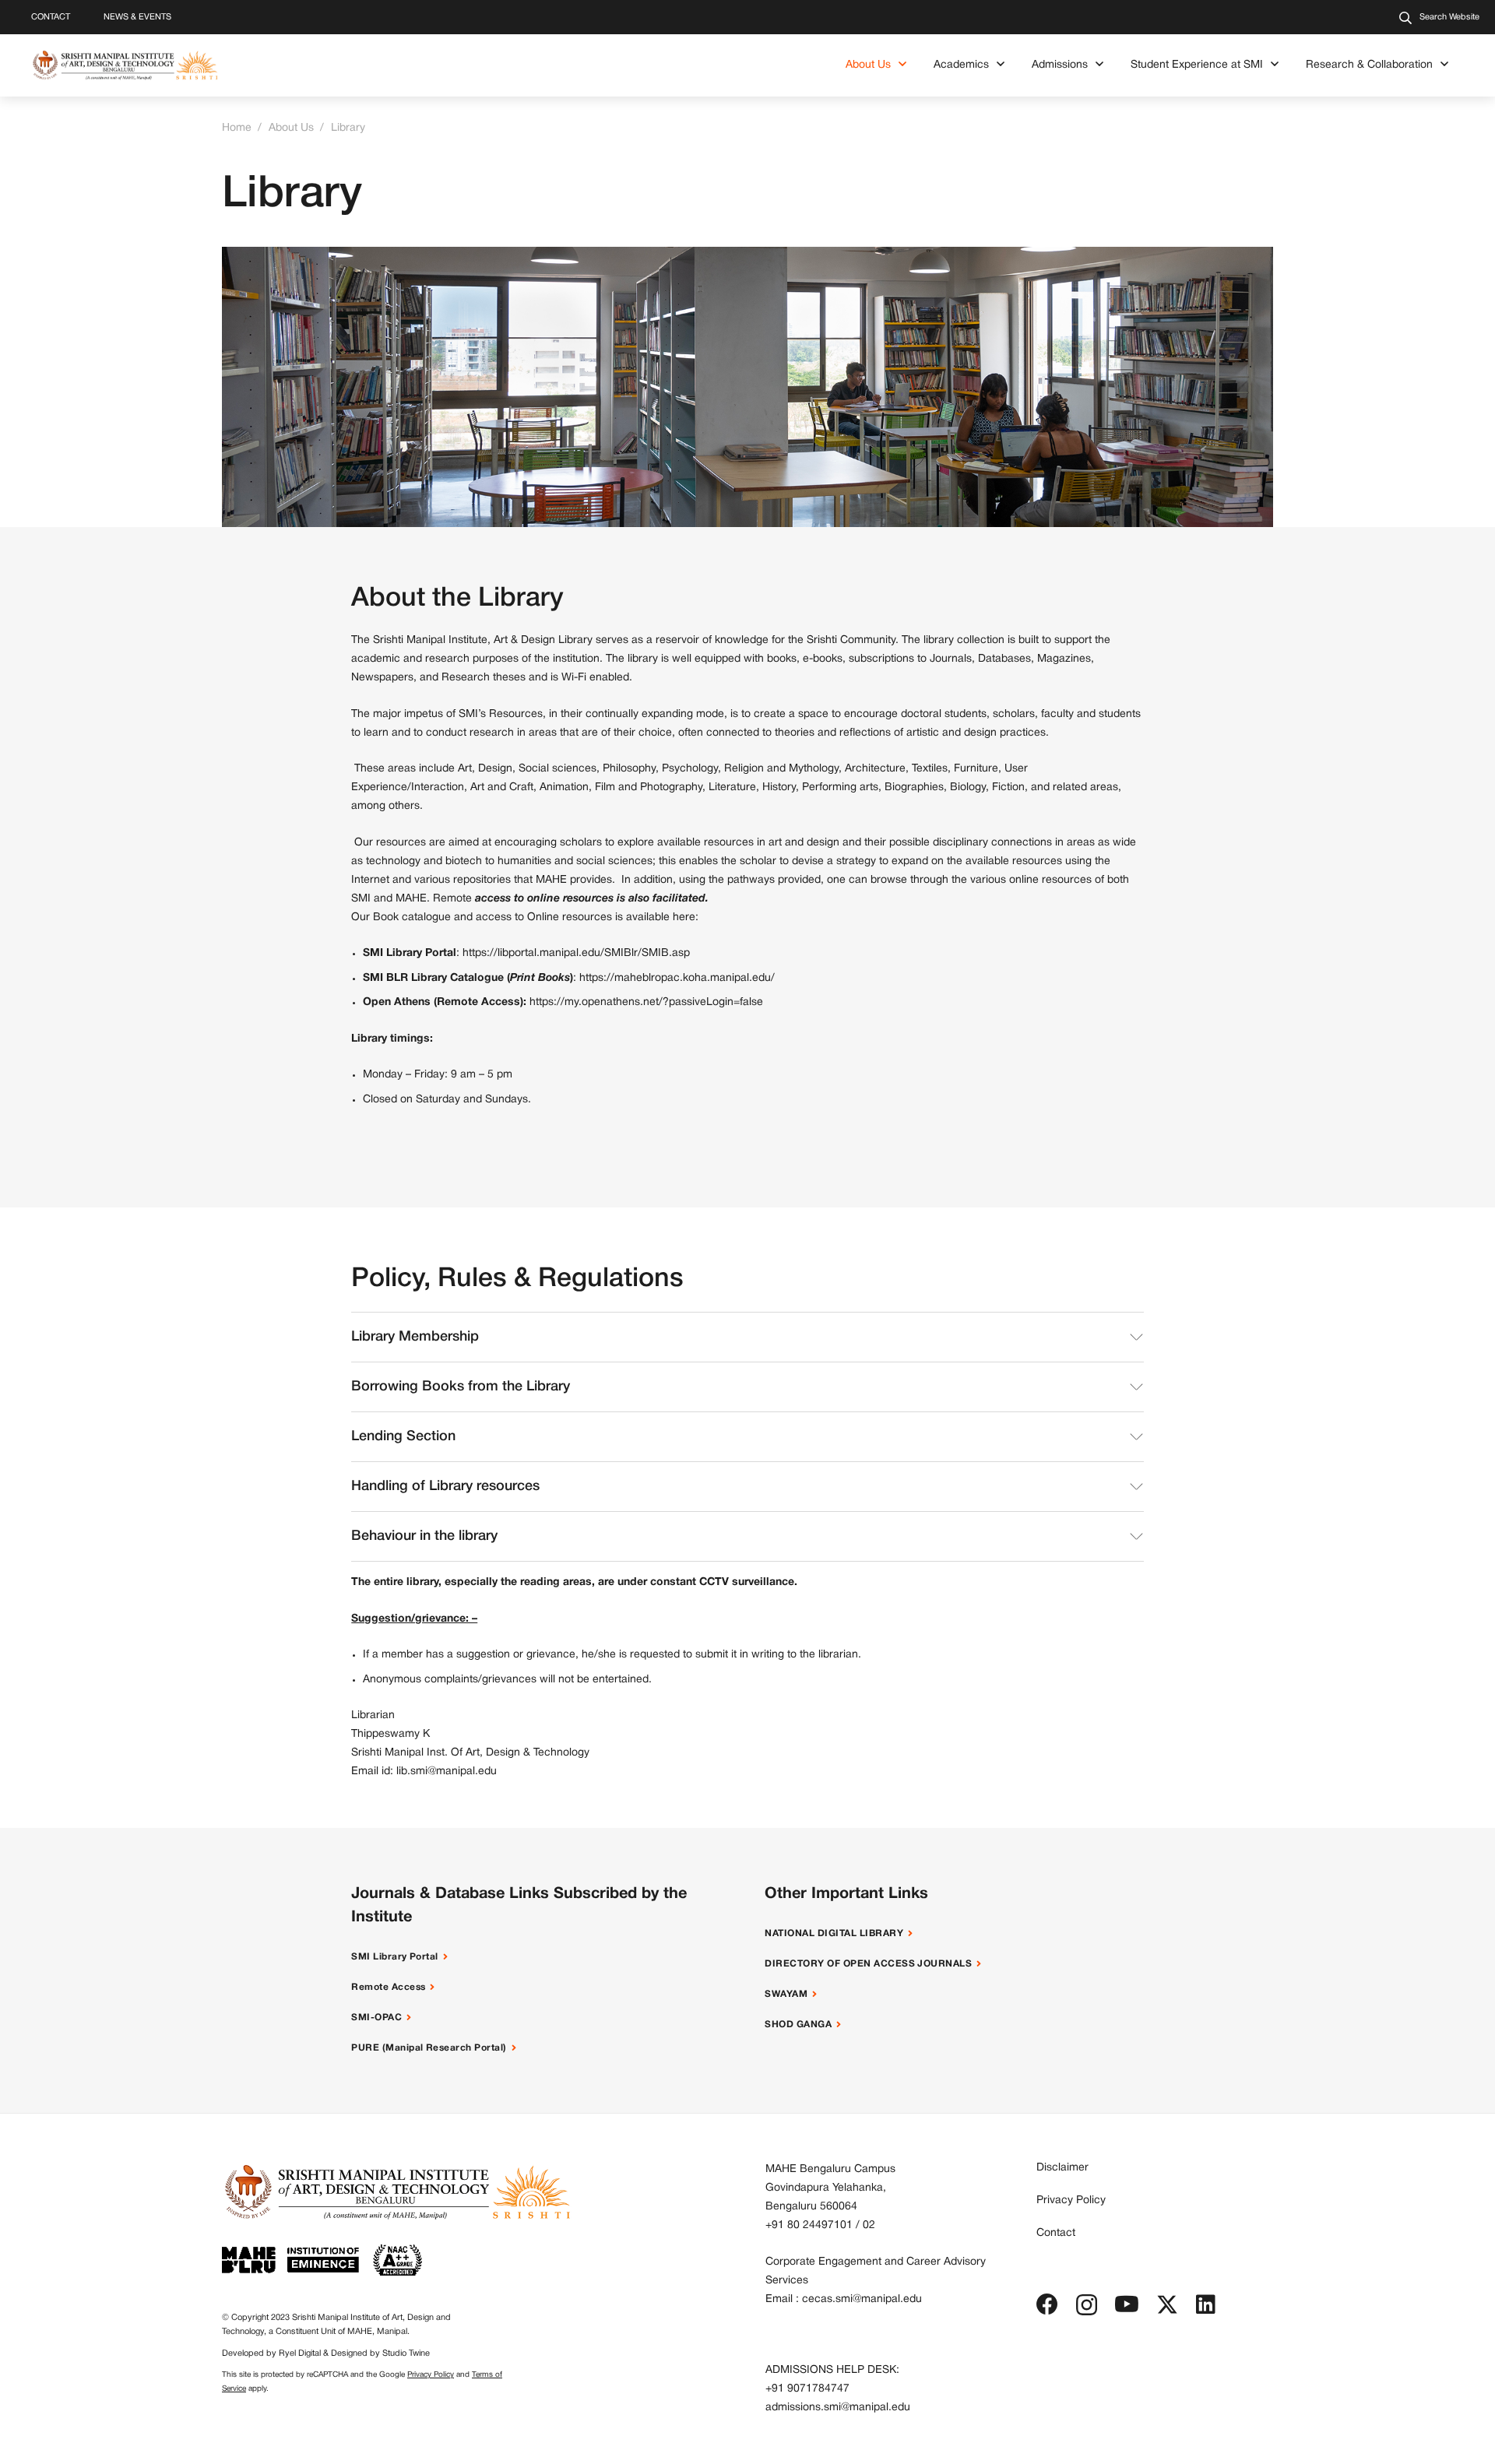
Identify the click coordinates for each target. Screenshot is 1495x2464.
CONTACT (51, 17)
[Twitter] (1167, 2305)
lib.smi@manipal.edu (447, 1772)
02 (869, 2225)
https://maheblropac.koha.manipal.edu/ (677, 978)
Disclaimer (1062, 2168)
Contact (1056, 2233)
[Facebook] (1047, 2304)
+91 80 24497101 (809, 2225)
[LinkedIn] (1206, 2304)
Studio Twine (406, 2353)
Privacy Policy (431, 2375)
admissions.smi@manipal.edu (838, 2408)
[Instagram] (1087, 2306)
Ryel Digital (300, 2353)
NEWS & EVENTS (137, 17)
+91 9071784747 (807, 2389)
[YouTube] (1127, 2304)
